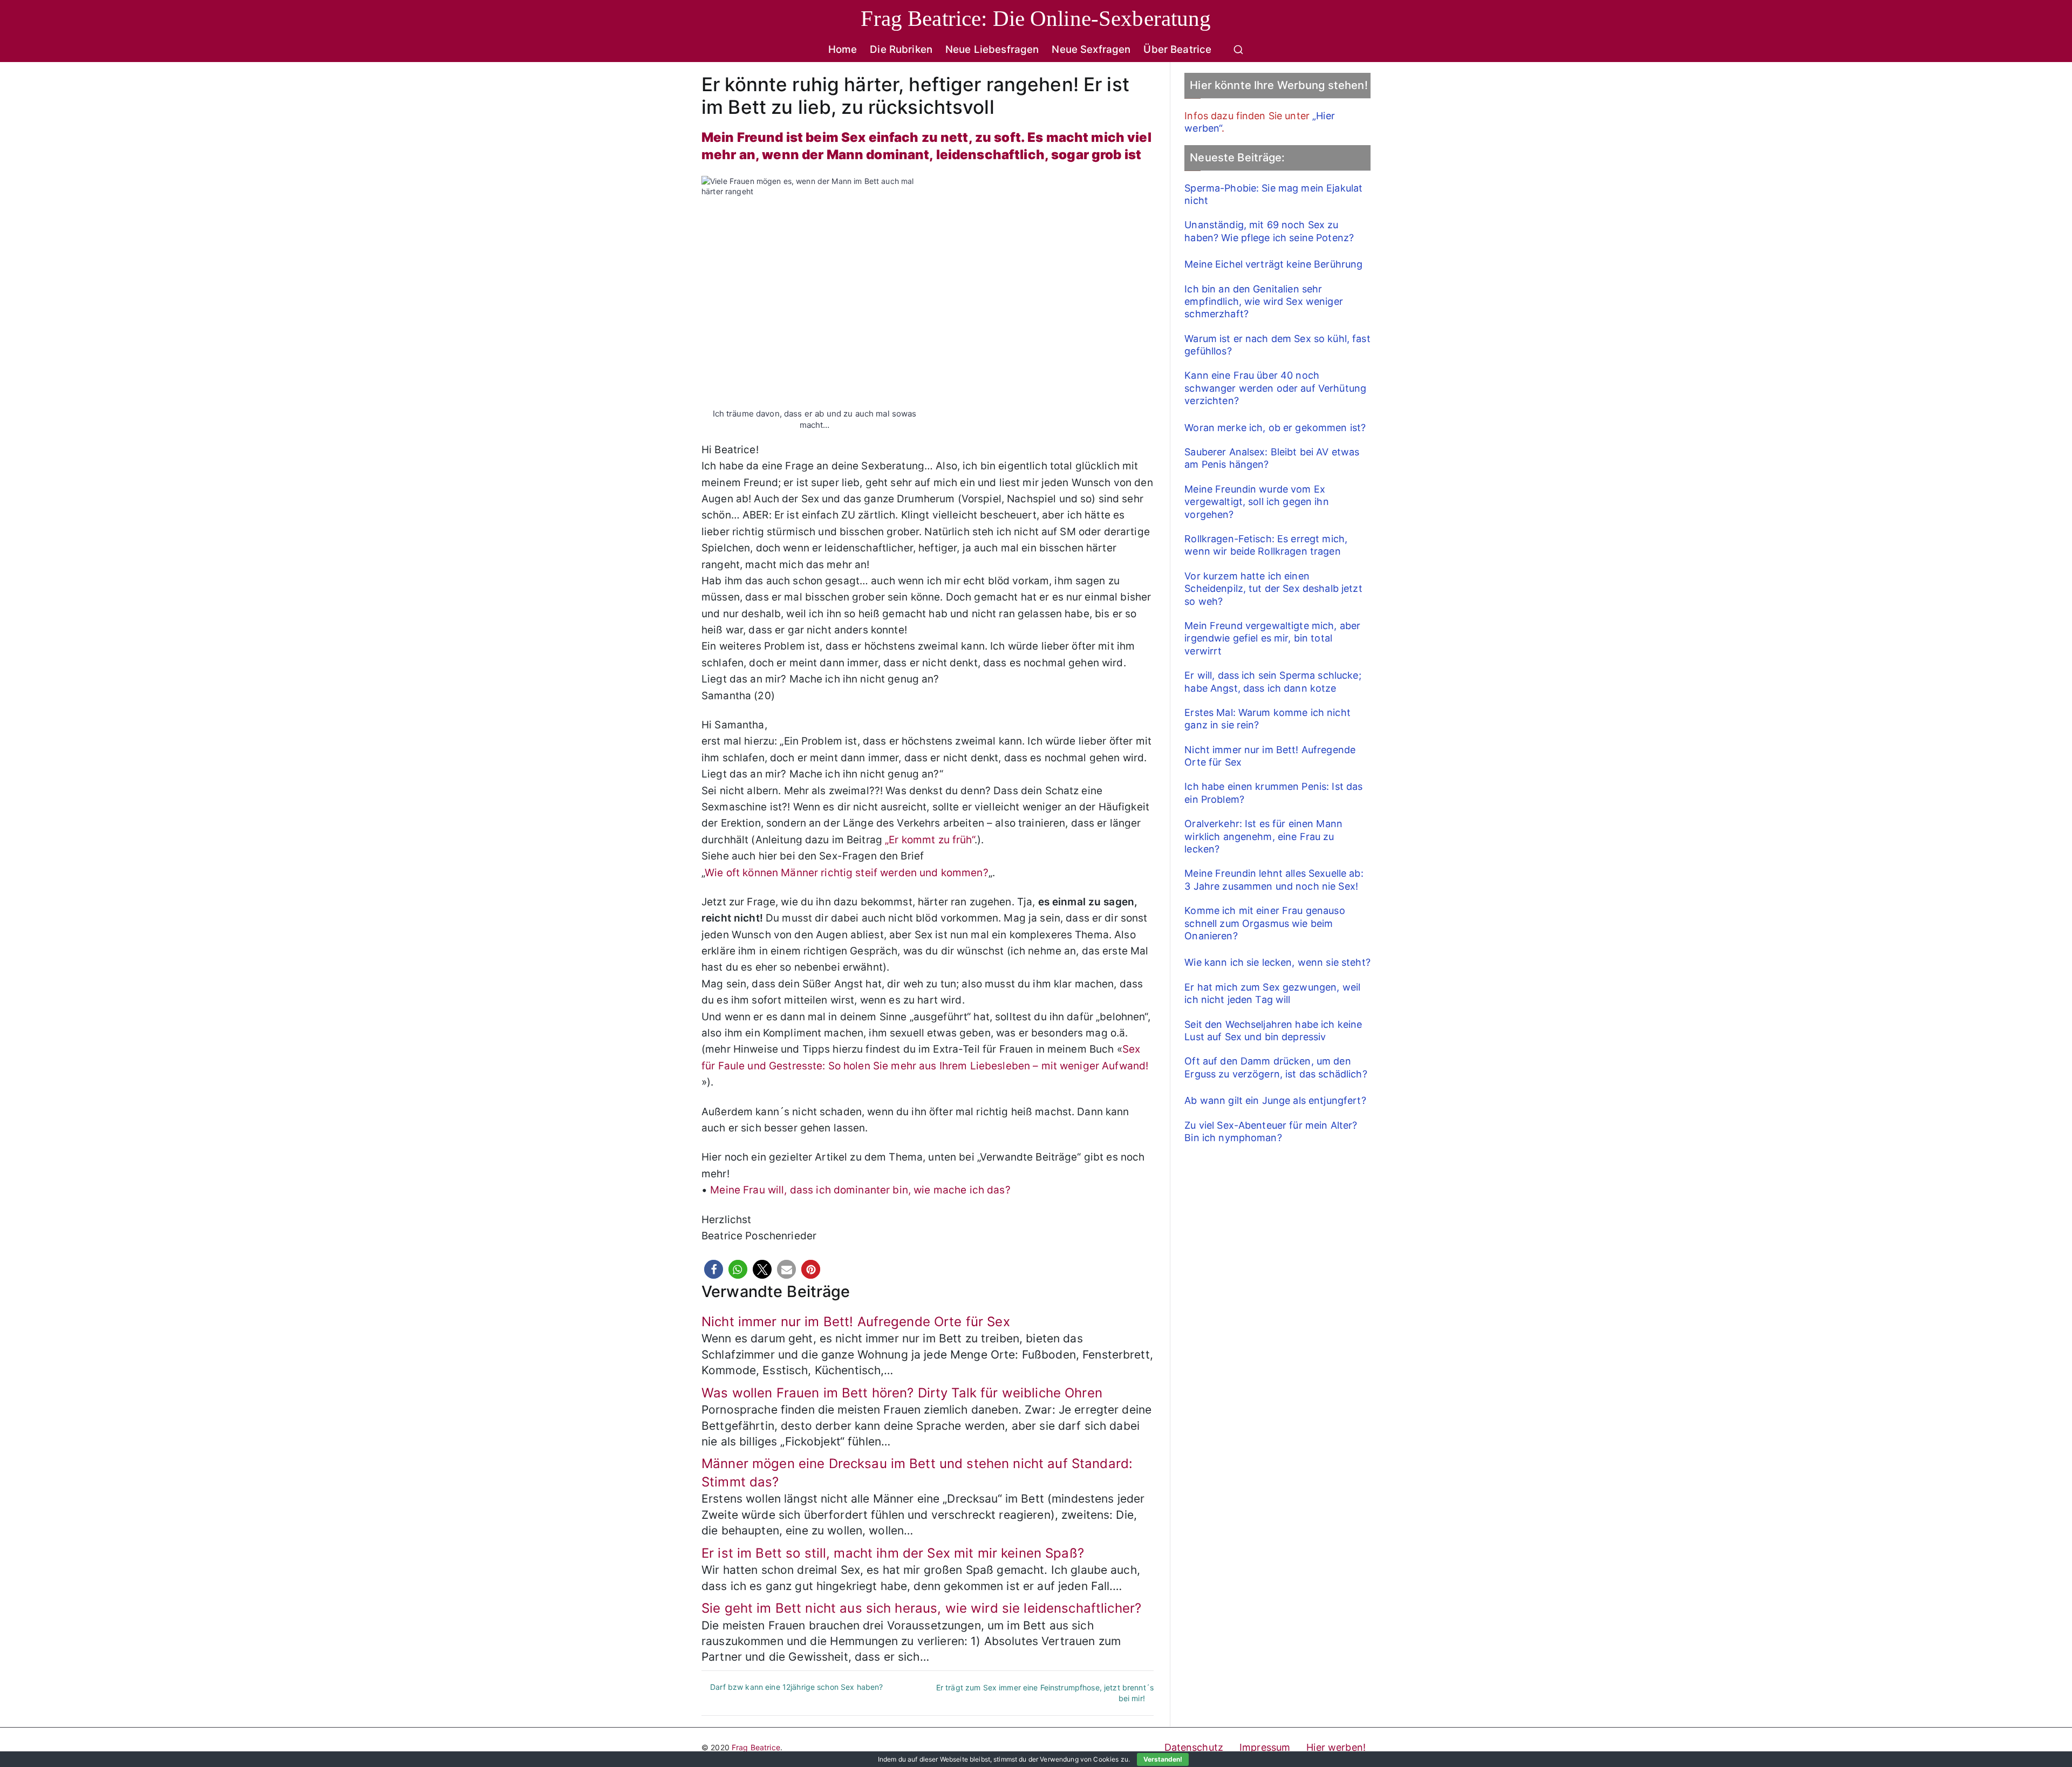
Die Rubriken (901, 49)
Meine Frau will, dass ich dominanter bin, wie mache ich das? (860, 1190)
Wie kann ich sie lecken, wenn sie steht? (1277, 962)
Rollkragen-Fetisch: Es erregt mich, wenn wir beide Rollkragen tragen (1266, 545)
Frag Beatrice (756, 1747)
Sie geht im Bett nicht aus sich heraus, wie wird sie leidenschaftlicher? (921, 1608)
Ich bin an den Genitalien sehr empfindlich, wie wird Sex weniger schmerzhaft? (1264, 302)
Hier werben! (1336, 1747)
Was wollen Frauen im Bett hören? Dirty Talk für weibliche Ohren (902, 1393)
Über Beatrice (1177, 49)
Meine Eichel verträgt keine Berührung (1273, 264)
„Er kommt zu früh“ (930, 840)
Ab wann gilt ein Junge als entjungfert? (1275, 1100)
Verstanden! (1163, 1759)
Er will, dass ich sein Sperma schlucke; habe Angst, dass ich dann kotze (1273, 681)
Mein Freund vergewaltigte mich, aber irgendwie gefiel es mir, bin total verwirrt (1272, 638)
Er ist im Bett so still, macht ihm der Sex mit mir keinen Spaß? (893, 1553)
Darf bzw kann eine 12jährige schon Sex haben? (796, 1687)
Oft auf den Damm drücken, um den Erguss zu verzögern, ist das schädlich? (1276, 1067)
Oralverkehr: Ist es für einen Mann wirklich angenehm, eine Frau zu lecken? (1263, 836)
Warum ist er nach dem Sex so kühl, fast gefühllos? (1277, 345)
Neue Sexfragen (1091, 49)
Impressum (1265, 1747)
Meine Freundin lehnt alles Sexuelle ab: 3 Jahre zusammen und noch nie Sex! (1274, 879)
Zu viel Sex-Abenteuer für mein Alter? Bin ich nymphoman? (1271, 1131)
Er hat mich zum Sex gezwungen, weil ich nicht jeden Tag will (1272, 993)
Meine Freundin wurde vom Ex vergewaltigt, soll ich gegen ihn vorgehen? (1256, 502)
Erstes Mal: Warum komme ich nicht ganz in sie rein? (1267, 719)
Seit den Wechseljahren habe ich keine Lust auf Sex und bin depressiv (1273, 1031)
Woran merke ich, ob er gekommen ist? (1275, 428)
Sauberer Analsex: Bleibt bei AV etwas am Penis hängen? (1272, 458)
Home (843, 49)
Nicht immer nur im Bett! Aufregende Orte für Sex (856, 1322)
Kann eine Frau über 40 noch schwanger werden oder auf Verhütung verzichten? (1275, 388)
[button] (714, 1269)
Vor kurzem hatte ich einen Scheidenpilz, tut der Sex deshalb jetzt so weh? (1273, 589)
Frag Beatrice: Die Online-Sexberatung (1036, 18)
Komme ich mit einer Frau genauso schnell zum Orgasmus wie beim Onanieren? (1265, 923)
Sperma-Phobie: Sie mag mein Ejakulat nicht (1273, 194)
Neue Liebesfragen (992, 49)
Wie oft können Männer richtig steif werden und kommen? (847, 873)
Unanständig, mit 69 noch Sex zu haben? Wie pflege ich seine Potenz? (1269, 231)
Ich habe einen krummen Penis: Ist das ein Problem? (1273, 793)
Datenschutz (1194, 1747)
